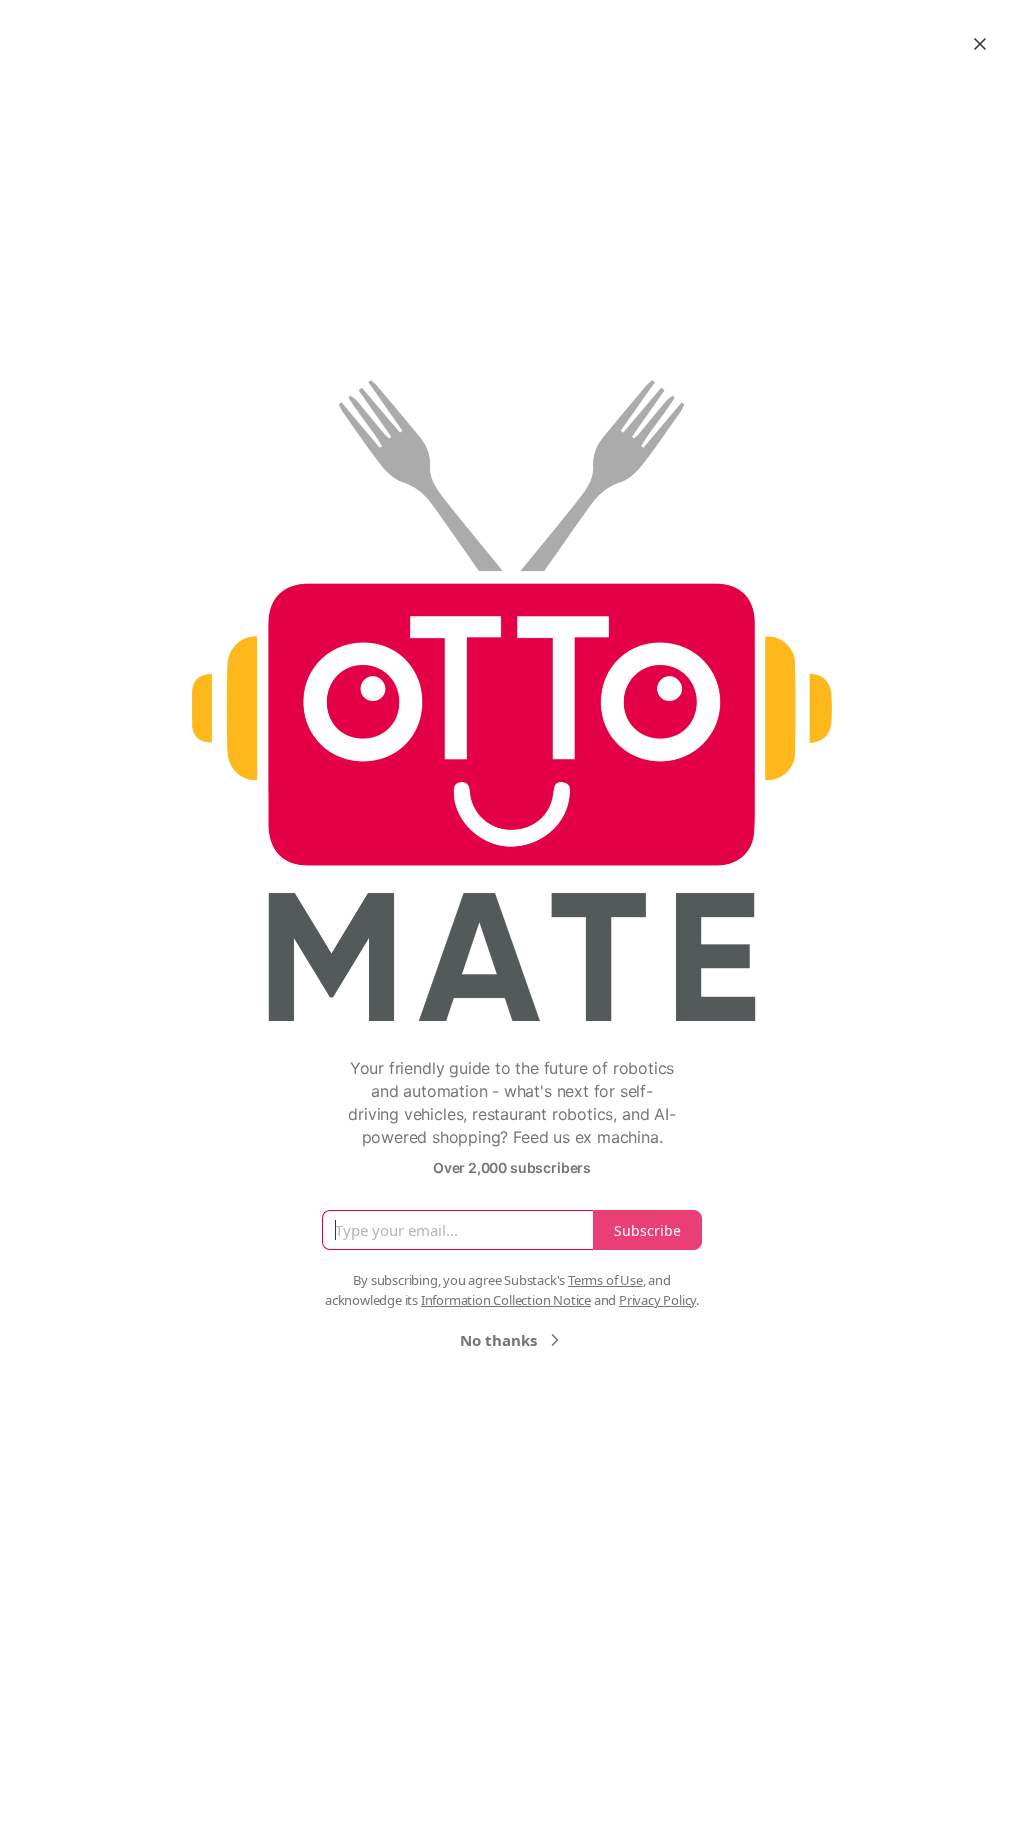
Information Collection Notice (506, 1300)
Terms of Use (605, 1280)
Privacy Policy (657, 1300)
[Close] (980, 44)
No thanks (498, 1340)
